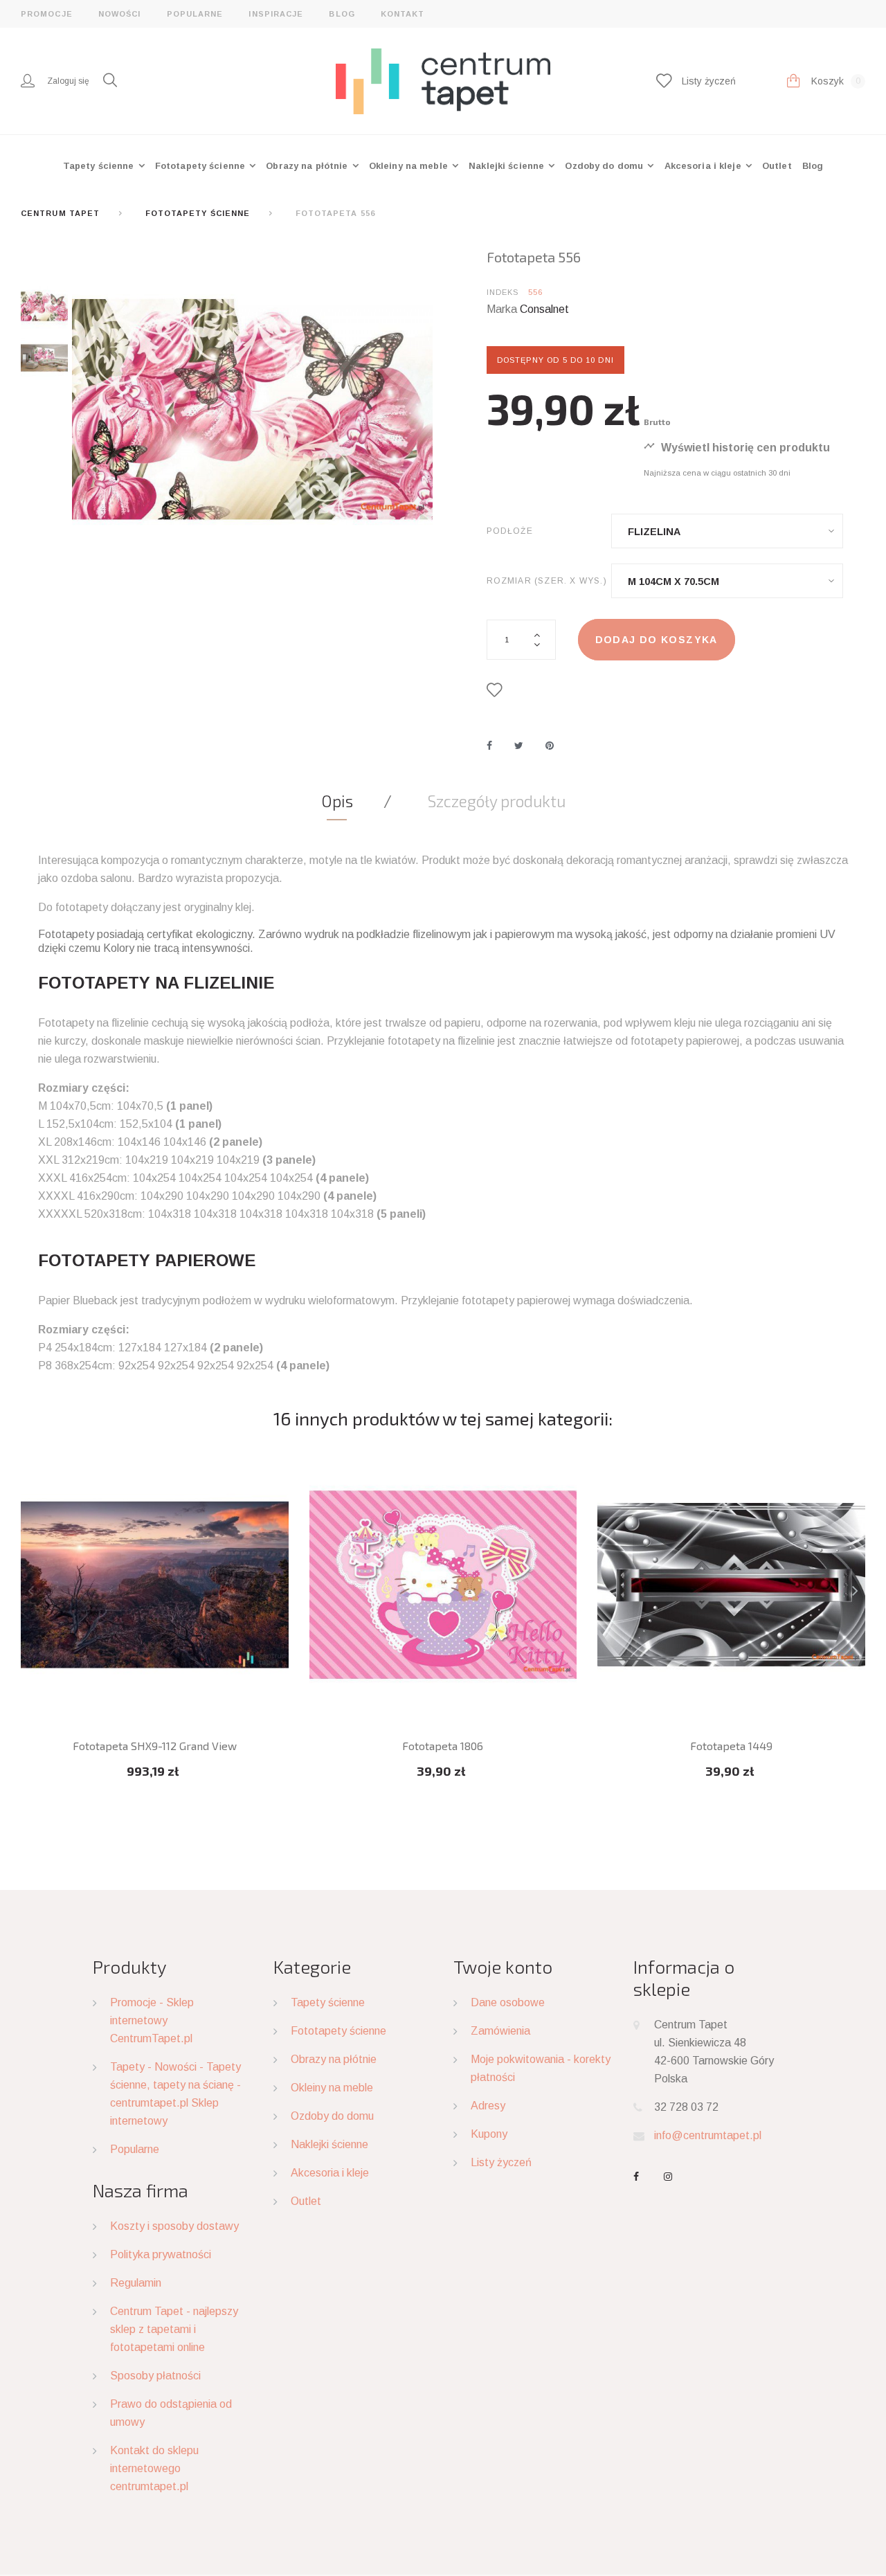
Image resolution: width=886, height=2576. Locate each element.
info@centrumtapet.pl (708, 2135)
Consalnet (544, 309)
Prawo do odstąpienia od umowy (171, 2413)
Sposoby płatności (155, 2376)
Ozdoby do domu (605, 166)
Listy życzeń (501, 2162)
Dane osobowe (508, 2002)
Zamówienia (500, 2031)
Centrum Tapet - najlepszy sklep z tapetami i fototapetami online (174, 2329)
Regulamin (136, 2283)
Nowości (120, 14)
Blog (342, 14)
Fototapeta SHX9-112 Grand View (155, 1746)
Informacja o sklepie (684, 1978)
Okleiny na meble (410, 166)
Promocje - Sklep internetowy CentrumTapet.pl (152, 2020)
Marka (502, 309)
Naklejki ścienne (508, 166)
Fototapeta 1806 (443, 1746)
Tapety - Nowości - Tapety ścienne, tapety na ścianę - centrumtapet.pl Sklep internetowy (175, 2094)
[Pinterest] (550, 746)
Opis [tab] (337, 801)
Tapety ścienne (100, 166)
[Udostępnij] (489, 746)
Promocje (47, 14)
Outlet (777, 166)
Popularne (195, 14)
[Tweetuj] (519, 746)
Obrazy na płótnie (308, 166)
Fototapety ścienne (201, 166)
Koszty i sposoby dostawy (174, 2226)
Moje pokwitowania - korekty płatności (541, 2068)
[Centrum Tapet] (443, 80)
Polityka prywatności (161, 2254)
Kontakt (403, 14)
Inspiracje (276, 14)
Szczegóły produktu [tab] (497, 801)
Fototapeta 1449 (731, 1746)
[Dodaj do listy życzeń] (497, 690)
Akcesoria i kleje (704, 166)
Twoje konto (503, 1966)
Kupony (489, 2134)
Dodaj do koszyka (657, 640)
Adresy (488, 2106)
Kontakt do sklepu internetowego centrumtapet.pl (154, 2468)
